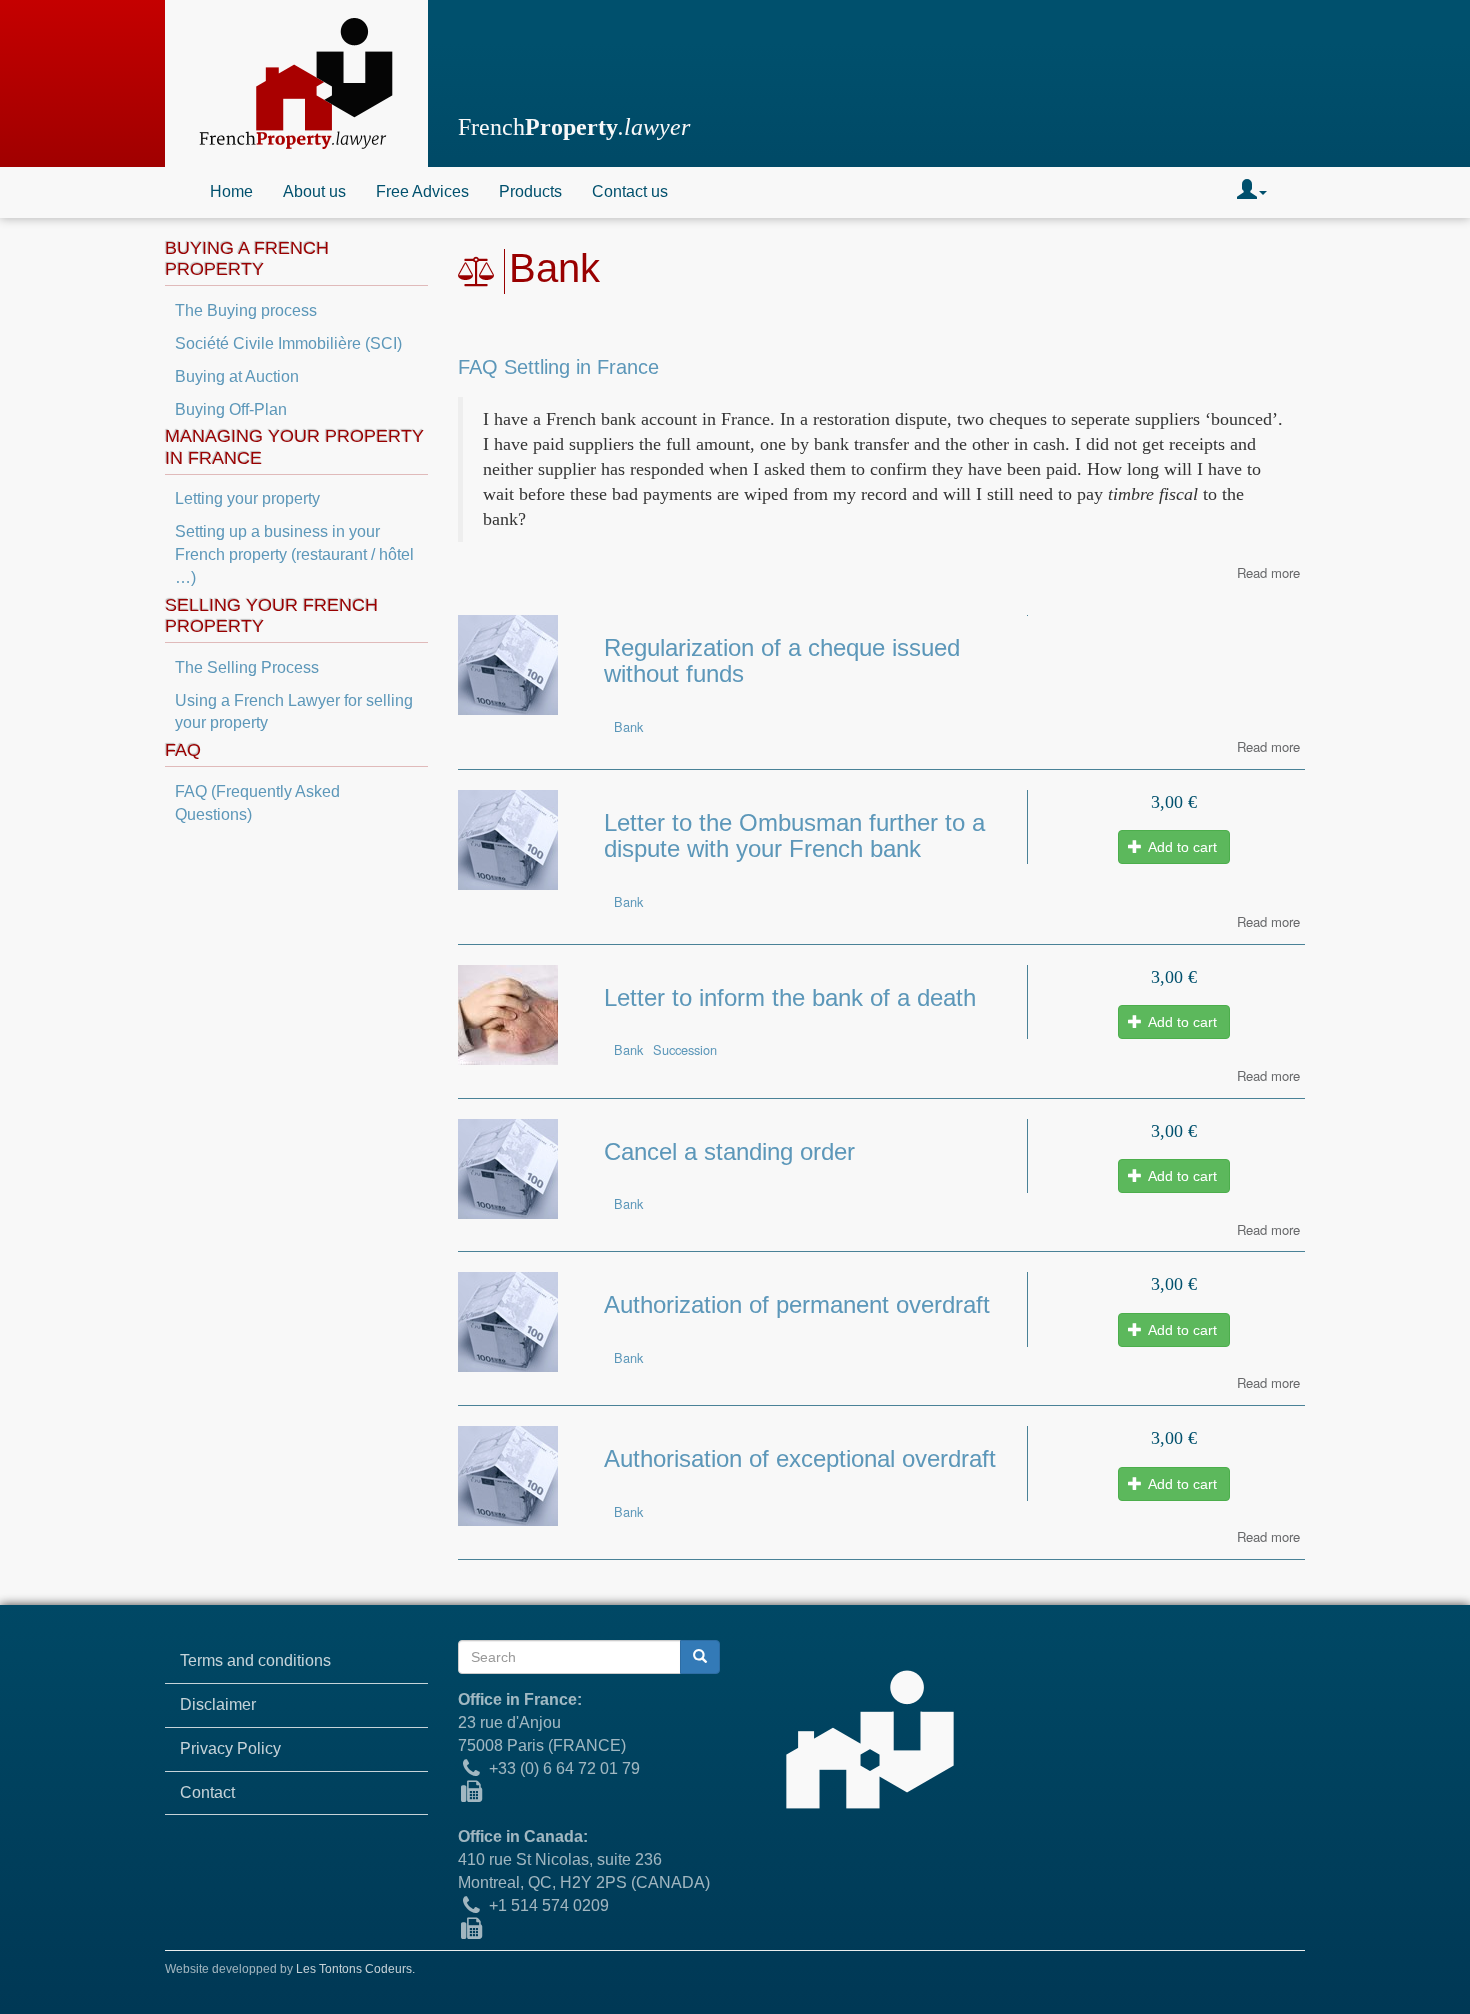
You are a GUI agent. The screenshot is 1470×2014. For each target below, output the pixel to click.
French (574, 127)
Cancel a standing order (729, 1151)
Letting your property (247, 498)
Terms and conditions (255, 1660)
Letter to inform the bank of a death (790, 997)
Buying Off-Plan (231, 409)
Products (530, 191)
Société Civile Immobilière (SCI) (288, 343)
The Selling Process (247, 667)
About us (314, 191)
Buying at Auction (237, 376)
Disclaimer (218, 1704)
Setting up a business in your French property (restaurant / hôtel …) (294, 554)
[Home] (296, 83)
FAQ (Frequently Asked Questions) (257, 803)
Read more (1268, 572)
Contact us (630, 191)
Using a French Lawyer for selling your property (294, 712)
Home (231, 191)
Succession (685, 1049)
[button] (1252, 192)
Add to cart (1181, 847)
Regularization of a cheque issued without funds (782, 660)
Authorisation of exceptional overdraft (800, 1458)
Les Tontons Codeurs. (355, 1969)
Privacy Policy (230, 1748)
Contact (207, 1792)
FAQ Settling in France (558, 367)
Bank (628, 726)
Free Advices (422, 191)
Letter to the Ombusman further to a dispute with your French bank (794, 835)
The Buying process (246, 310)
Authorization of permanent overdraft (797, 1304)
